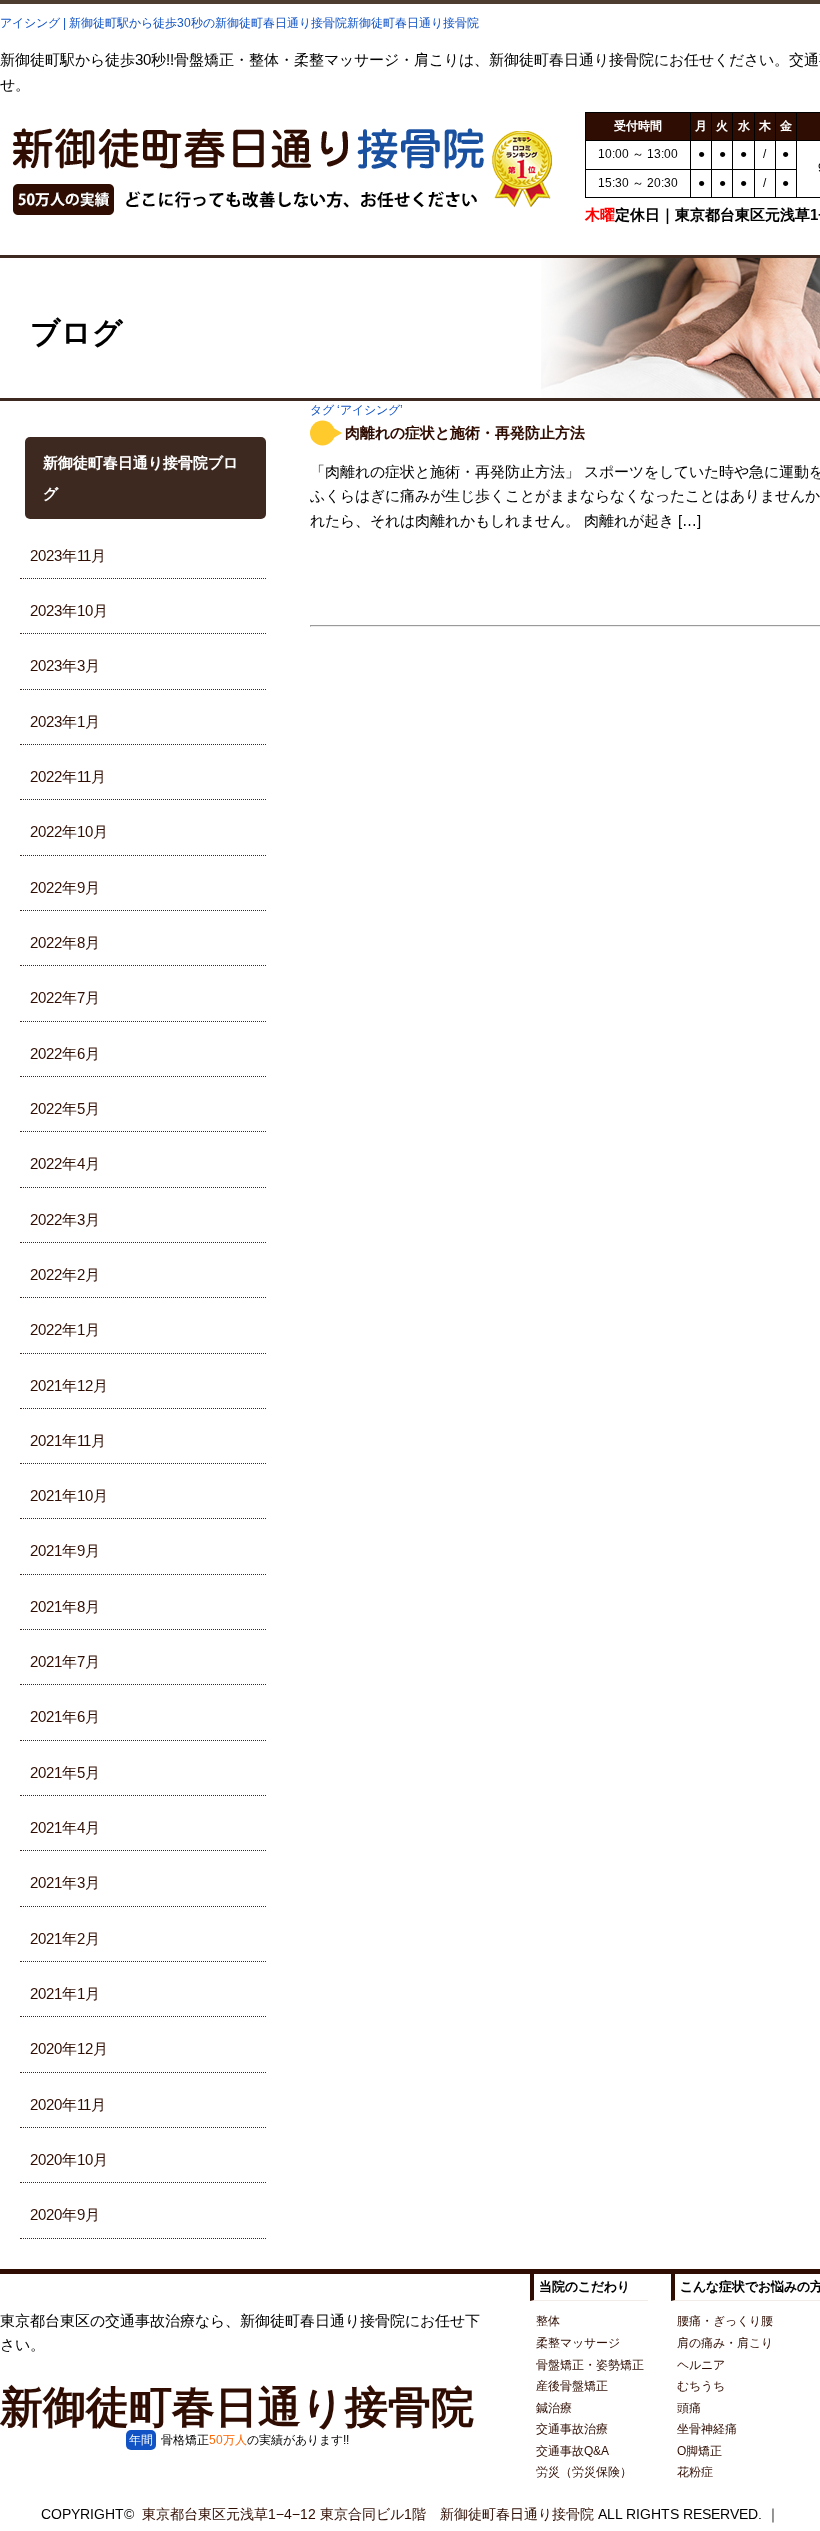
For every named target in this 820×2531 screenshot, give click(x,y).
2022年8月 (65, 942)
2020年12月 (69, 2048)
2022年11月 (68, 776)
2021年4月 (65, 1827)
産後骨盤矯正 (572, 2386)
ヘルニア (701, 2365)
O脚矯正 (699, 2451)
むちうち (701, 2386)
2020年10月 (69, 2159)
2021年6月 (65, 1716)
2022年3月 (65, 1219)
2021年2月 (65, 1938)
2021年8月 (65, 1606)
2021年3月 (65, 1882)
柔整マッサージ (578, 2343)
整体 (548, 2321)
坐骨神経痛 (707, 2429)
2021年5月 (65, 1772)
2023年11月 (68, 555)
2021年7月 (65, 1661)
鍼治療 (554, 2408)
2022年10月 (69, 831)
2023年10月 (69, 610)
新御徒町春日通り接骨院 (237, 2407)
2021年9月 (65, 1550)
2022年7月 (65, 997)
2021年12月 (69, 1385)
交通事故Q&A (572, 2451)
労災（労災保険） (584, 2472)
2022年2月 (65, 1274)
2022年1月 (65, 1329)
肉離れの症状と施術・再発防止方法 (465, 432)
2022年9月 (65, 887)
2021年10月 (69, 1495)
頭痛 (689, 2408)
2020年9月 (65, 2214)
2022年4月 (65, 1163)
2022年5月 (65, 1108)
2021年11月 (68, 1440)
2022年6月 (65, 1053)
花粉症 (695, 2472)
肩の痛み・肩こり (725, 2343)
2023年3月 (65, 665)
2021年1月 (65, 1993)
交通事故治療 (572, 2429)
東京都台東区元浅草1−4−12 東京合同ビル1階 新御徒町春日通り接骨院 (368, 2514)
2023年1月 (65, 721)
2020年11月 (68, 2104)
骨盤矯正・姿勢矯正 (590, 2365)
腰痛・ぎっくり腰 (725, 2321)
